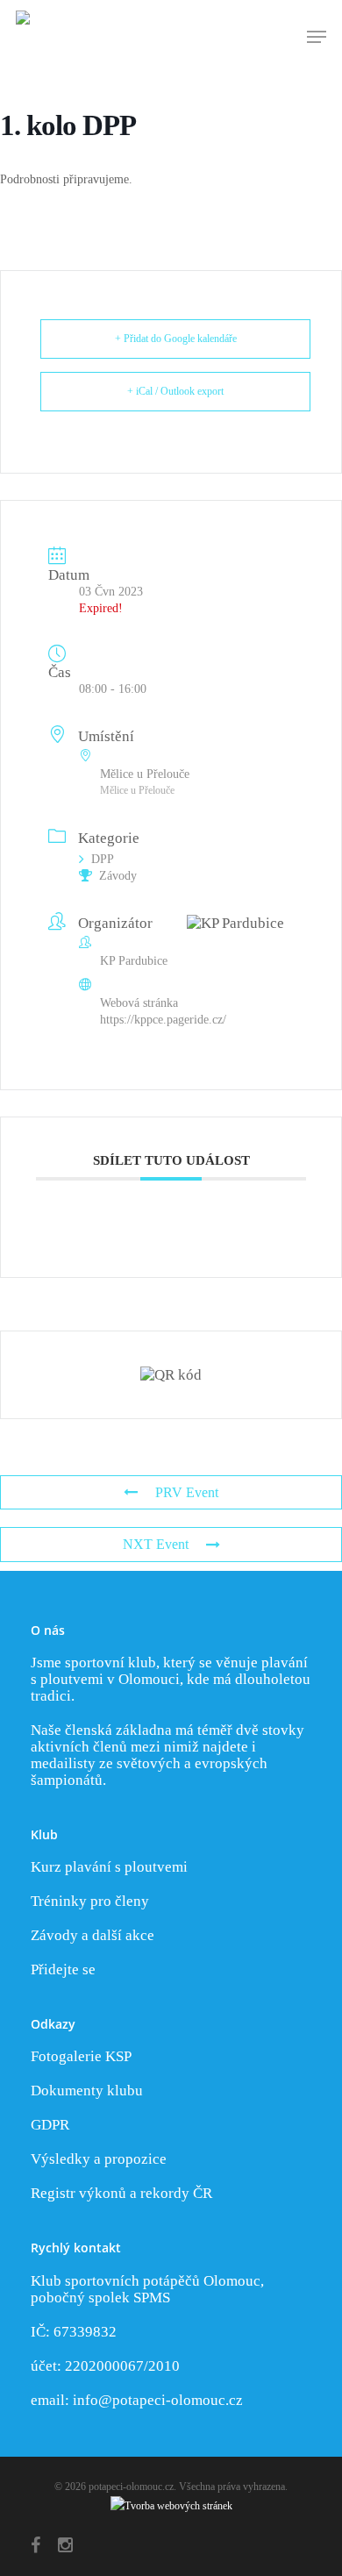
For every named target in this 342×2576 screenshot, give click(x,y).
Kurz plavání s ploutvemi (109, 1867)
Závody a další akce (93, 1935)
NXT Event (156, 1544)
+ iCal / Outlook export (175, 391)
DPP (103, 859)
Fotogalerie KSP (81, 2056)
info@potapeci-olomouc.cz (158, 2400)
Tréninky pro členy (90, 1901)
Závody (118, 876)
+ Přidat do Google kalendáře (176, 339)
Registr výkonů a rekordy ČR (121, 2193)
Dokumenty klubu (87, 2091)
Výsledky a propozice (99, 2159)
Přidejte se (63, 1969)
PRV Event (187, 1492)
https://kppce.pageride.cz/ (163, 1020)
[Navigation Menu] (317, 37)
